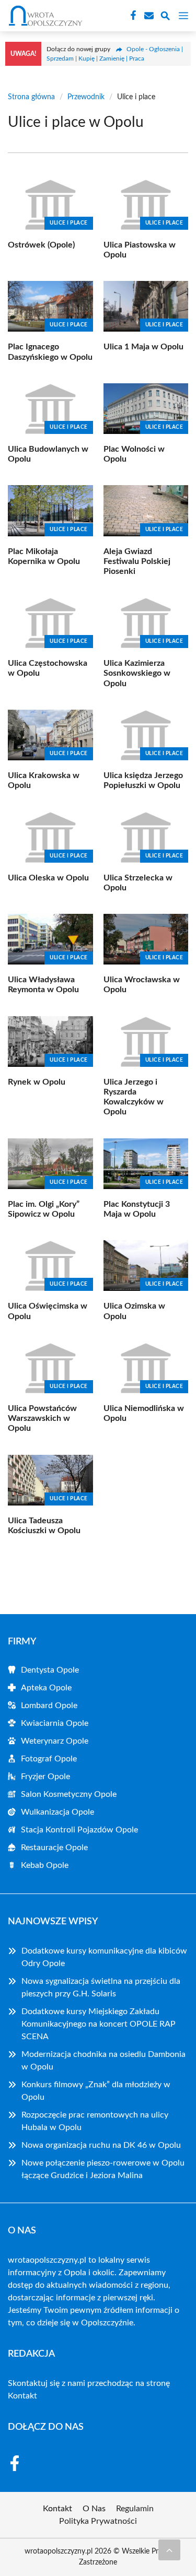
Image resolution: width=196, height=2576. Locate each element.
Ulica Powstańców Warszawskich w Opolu (42, 1418)
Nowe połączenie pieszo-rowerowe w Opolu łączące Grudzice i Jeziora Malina (103, 2169)
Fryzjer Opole (45, 1777)
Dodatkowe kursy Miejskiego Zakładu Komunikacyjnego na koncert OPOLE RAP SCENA (99, 2024)
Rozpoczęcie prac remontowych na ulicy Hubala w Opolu (95, 2121)
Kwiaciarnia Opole (55, 1723)
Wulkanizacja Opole (57, 1812)
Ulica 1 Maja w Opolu (143, 347)
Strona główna (31, 97)
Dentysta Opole (50, 1670)
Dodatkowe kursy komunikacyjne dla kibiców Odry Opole (104, 1957)
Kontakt (22, 2396)
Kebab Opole (45, 1865)
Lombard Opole (49, 1705)
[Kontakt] (148, 16)
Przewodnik (86, 97)
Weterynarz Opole (55, 1741)
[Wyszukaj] (165, 17)
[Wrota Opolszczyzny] (44, 16)
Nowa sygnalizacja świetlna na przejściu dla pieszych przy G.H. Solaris (101, 1987)
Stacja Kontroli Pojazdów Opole (79, 1830)
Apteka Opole (46, 1688)
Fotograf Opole (49, 1759)
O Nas (94, 2509)
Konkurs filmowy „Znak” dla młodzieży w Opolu (96, 2091)
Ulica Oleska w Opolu (48, 878)
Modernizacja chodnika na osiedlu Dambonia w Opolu (103, 2061)
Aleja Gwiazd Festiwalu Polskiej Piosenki (137, 561)
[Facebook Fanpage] (132, 16)
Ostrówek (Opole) (41, 245)
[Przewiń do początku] (169, 2550)
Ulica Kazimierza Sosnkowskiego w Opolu (137, 673)
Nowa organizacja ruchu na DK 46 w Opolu (101, 2145)
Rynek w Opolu (37, 1082)
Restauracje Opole (54, 1848)
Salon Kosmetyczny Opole (69, 1794)
